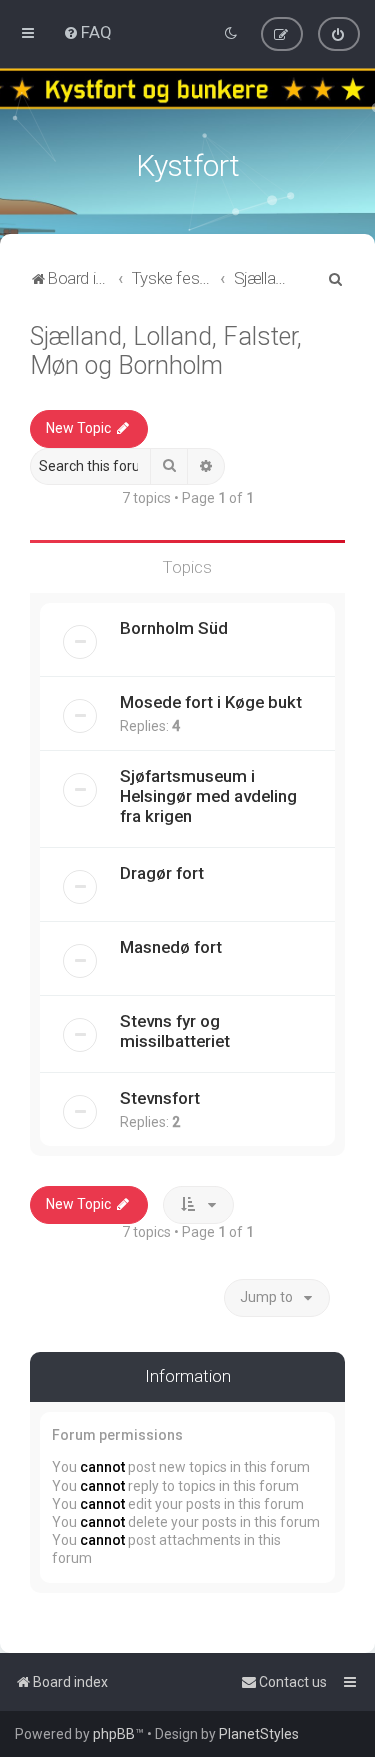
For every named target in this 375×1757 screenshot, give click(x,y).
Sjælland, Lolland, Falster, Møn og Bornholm (166, 351)
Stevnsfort (160, 1098)
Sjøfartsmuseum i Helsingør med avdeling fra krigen (208, 796)
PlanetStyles (259, 1734)
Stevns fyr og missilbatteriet (175, 1031)
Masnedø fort (171, 947)
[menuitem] (87, 32)
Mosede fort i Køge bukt (211, 702)
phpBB (114, 1734)
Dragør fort (162, 873)
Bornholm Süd (174, 628)
